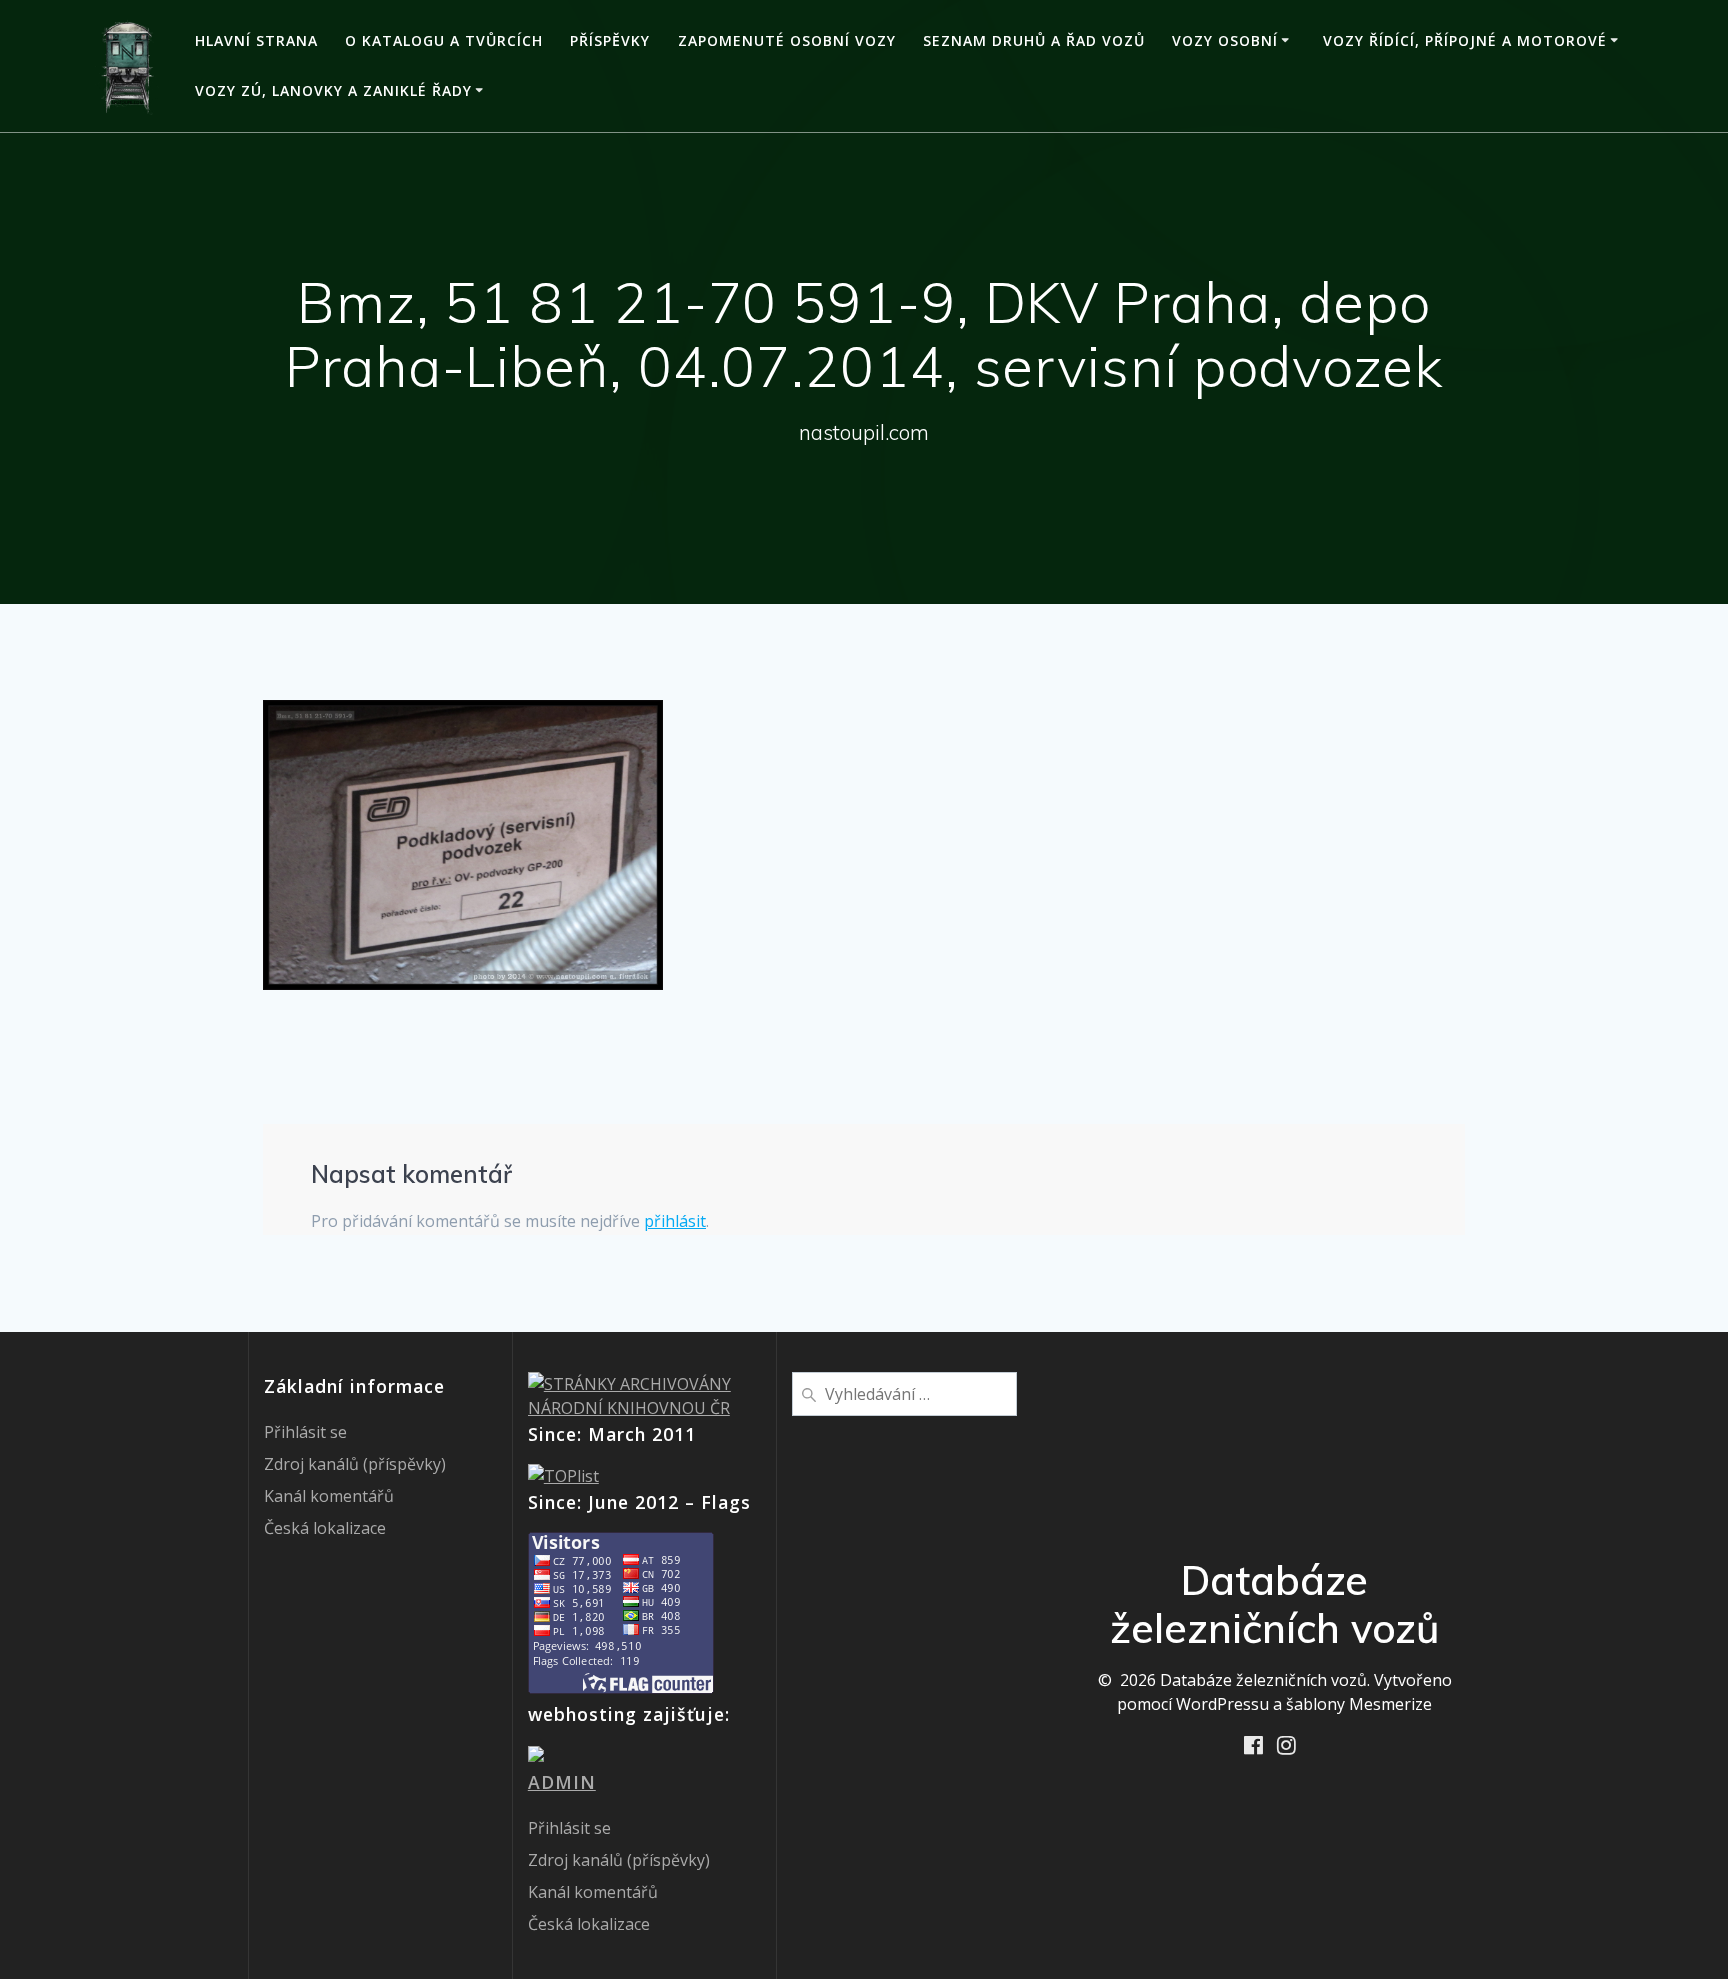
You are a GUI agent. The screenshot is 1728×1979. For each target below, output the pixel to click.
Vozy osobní (1225, 40)
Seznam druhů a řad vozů (1034, 40)
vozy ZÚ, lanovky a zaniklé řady (333, 90)
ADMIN (562, 1782)
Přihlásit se (305, 1432)
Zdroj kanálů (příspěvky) (355, 1464)
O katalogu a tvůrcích (444, 40)
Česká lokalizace (325, 1528)
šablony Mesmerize (1359, 1704)
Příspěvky (610, 40)
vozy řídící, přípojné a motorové (1465, 40)
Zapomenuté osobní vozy (787, 40)
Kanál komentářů (329, 1496)
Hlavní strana (256, 40)
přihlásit (675, 1221)
